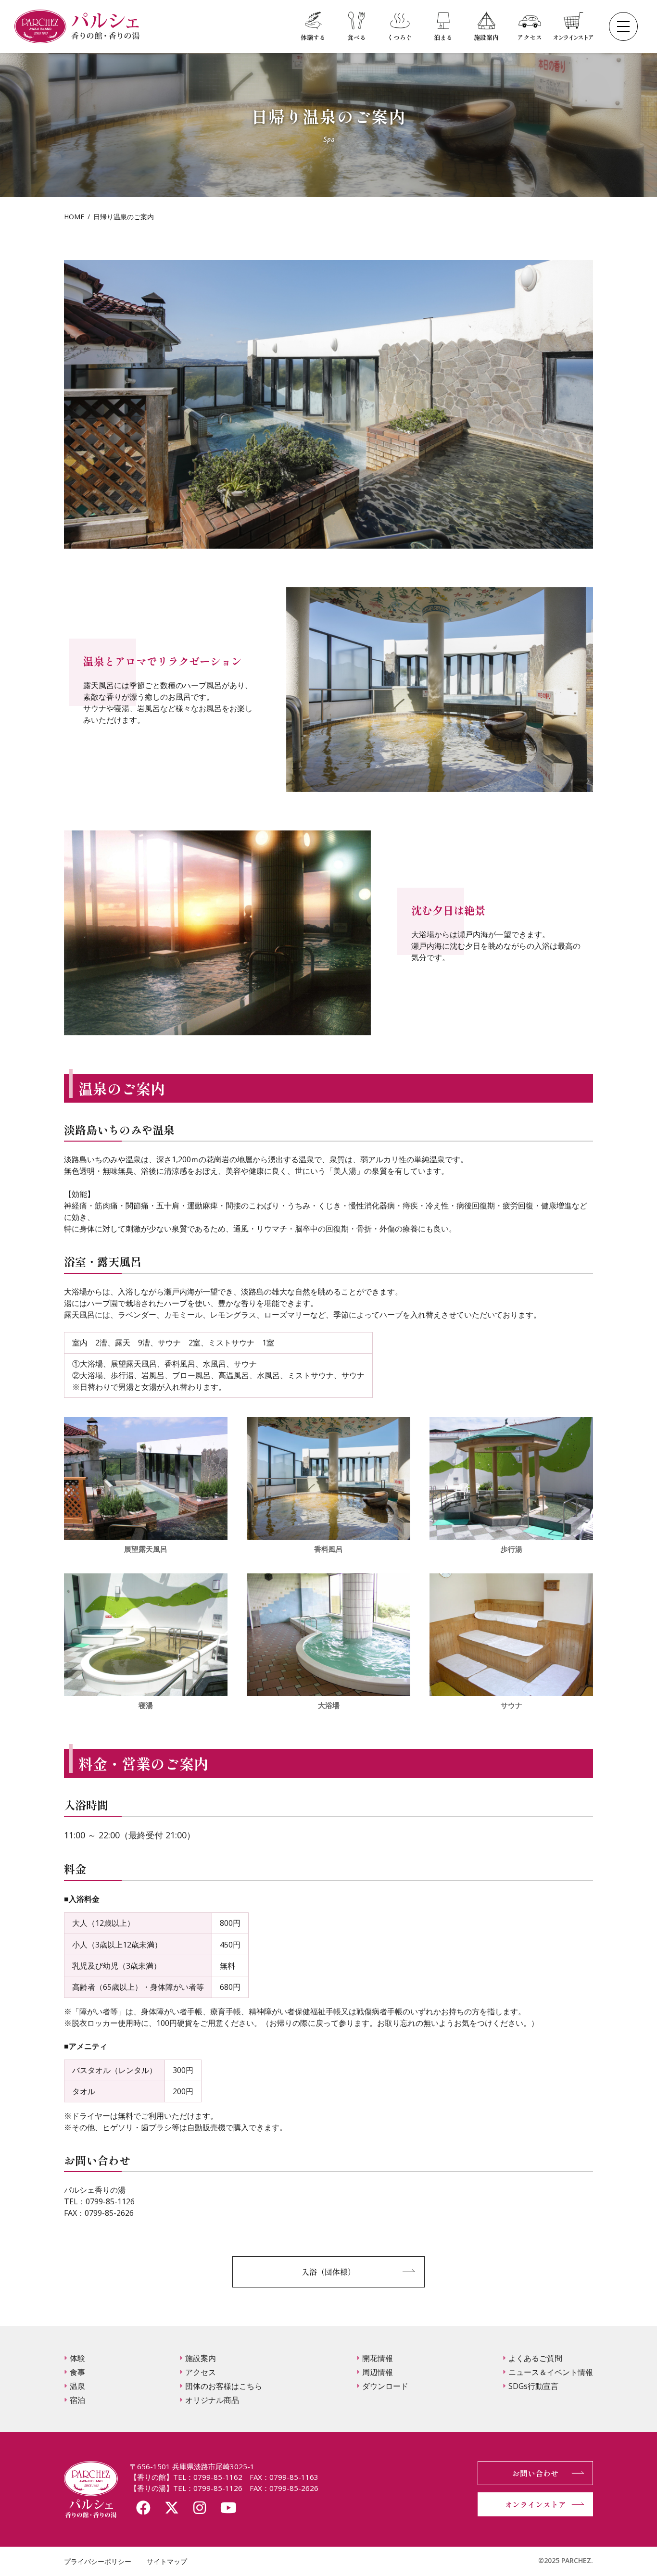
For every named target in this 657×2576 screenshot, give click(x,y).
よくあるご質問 (535, 2358)
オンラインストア (535, 2504)
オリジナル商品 (212, 2400)
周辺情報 (378, 2372)
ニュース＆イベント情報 (551, 2372)
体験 (77, 2358)
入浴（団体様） (328, 2272)
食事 (77, 2372)
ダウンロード (385, 2386)
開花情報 (378, 2358)
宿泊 (77, 2400)
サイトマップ (167, 2561)
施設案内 (201, 2358)
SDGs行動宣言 (533, 2386)
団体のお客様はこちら (224, 2386)
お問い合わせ (535, 2473)
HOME (74, 217)
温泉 (77, 2386)
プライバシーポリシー (98, 2561)
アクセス (201, 2372)
